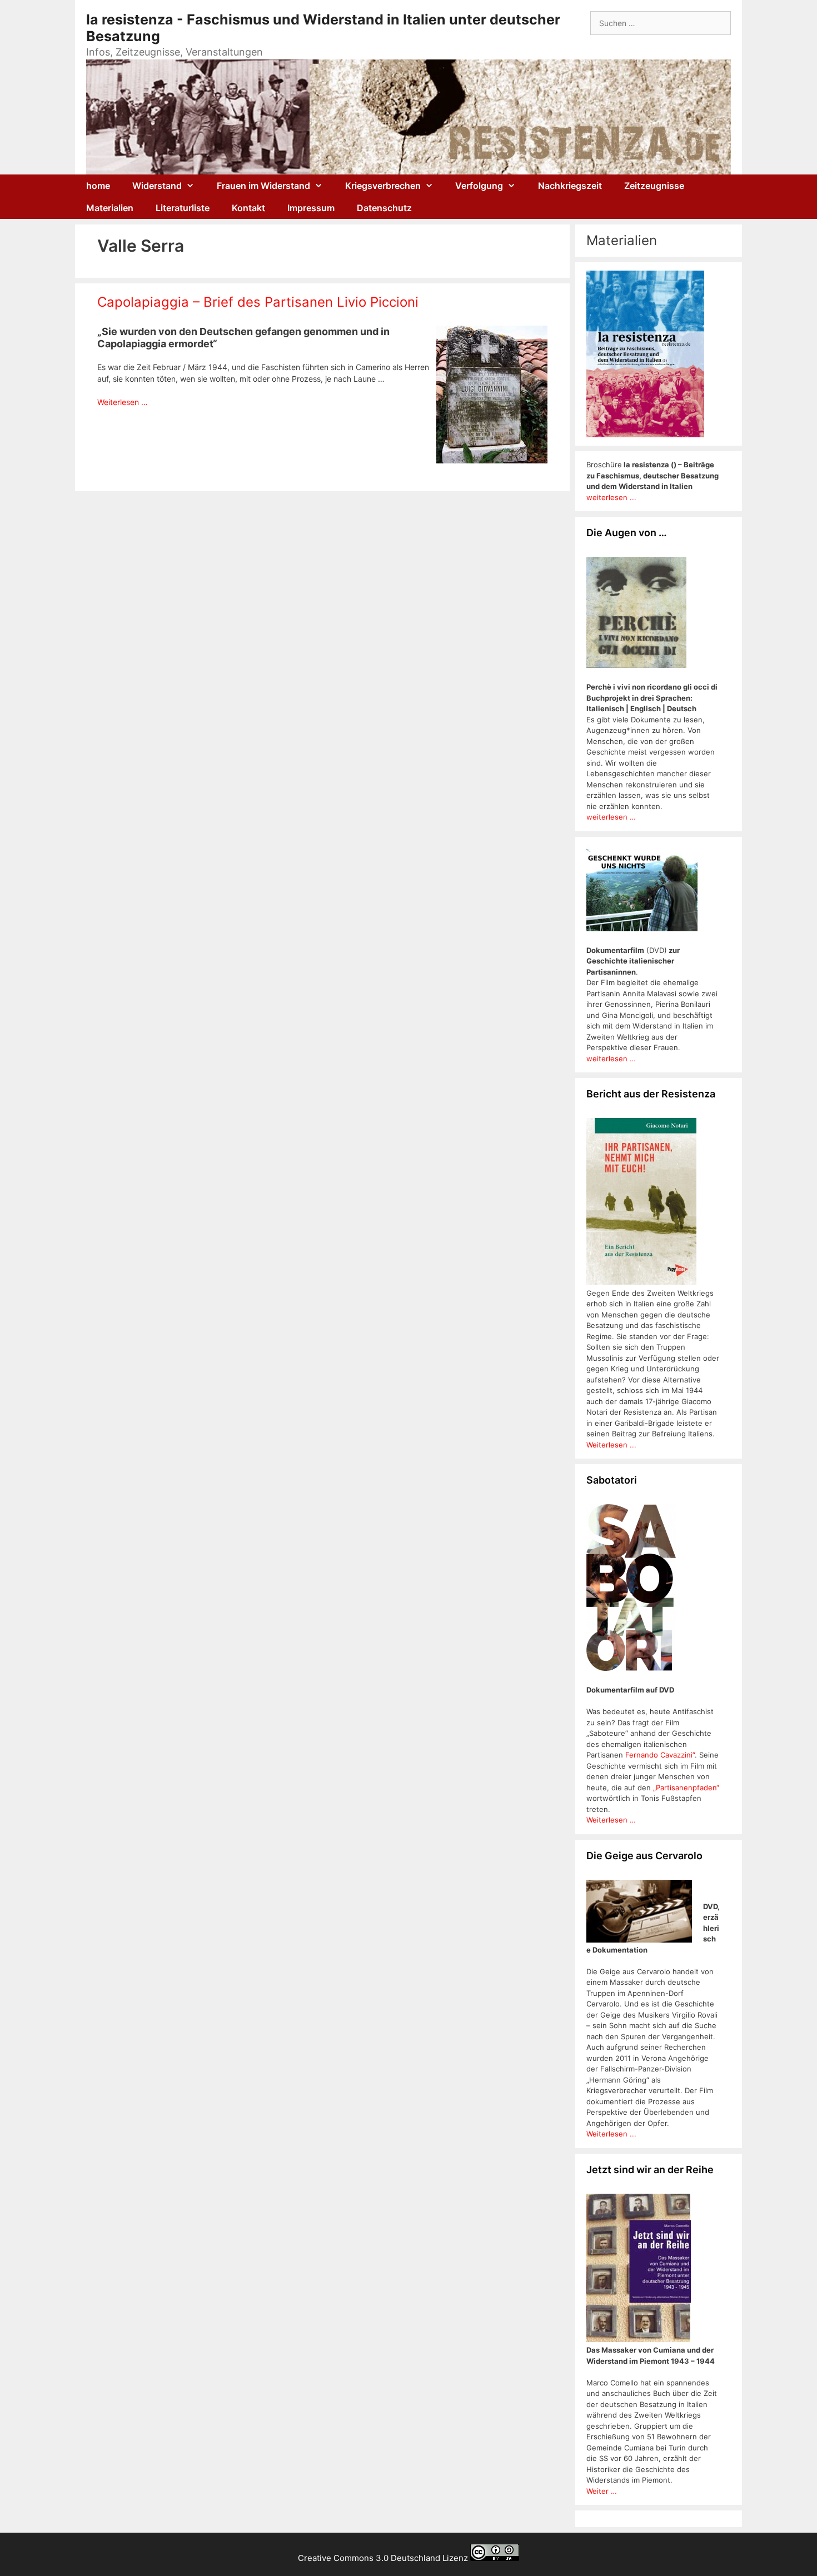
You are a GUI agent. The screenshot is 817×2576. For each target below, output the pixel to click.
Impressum (311, 208)
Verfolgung (479, 186)
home (98, 186)
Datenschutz (384, 208)
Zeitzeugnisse (654, 186)
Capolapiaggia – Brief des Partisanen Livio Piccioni (258, 302)
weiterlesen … (611, 817)
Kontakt (248, 208)
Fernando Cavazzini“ (660, 1755)
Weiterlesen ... (611, 1445)
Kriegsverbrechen (383, 186)
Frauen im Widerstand (263, 186)
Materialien (110, 208)
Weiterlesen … (123, 402)
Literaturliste (183, 208)
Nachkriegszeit (570, 186)
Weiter (599, 2491)
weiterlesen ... (611, 497)
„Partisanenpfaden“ (685, 1788)
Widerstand (157, 186)
